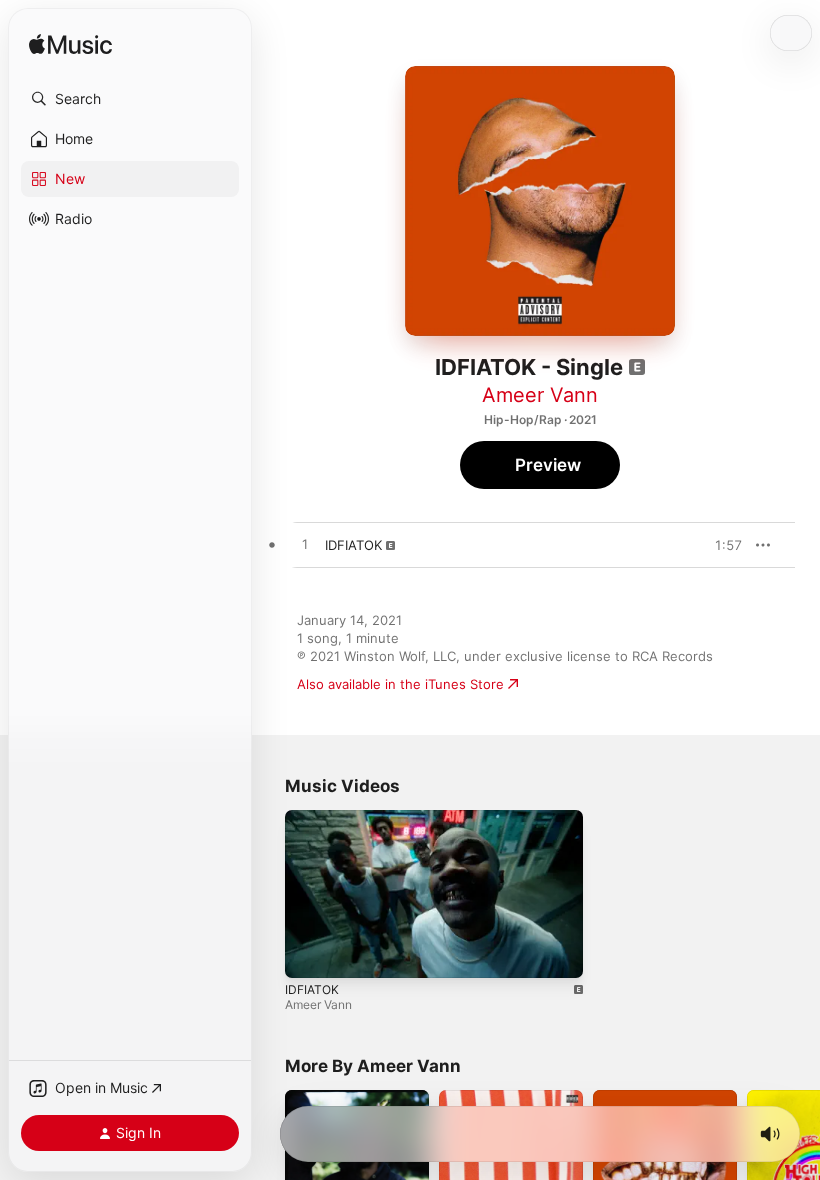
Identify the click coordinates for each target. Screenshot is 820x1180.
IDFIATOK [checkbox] (353, 545)
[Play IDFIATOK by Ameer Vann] (305, 545)
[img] (70, 45)
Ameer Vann (540, 395)
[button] (130, 99)
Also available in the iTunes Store (400, 684)
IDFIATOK (312, 988)
